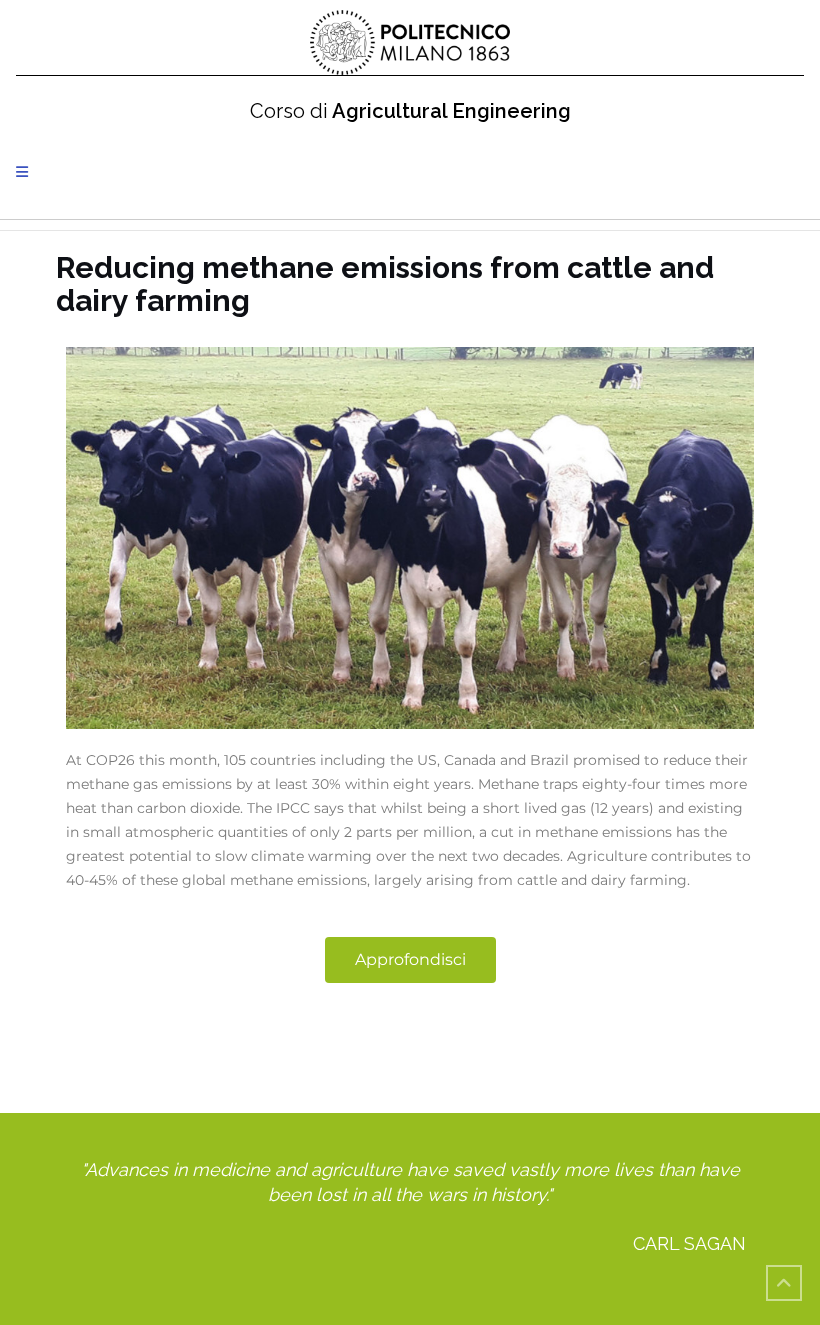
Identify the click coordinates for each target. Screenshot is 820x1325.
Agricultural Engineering (410, 111)
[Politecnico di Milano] (410, 42)
